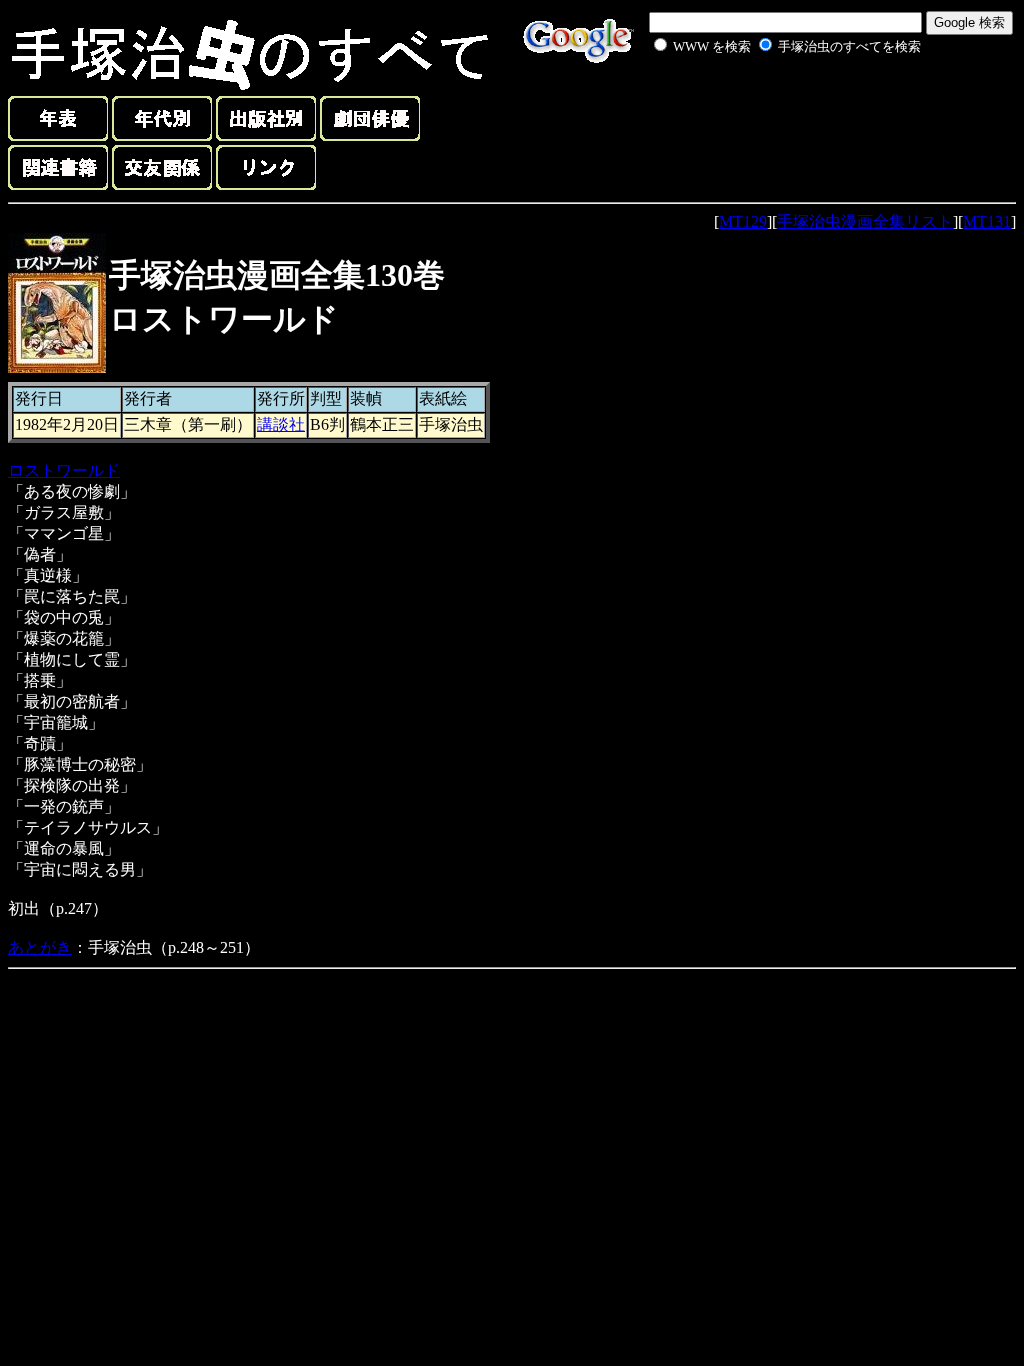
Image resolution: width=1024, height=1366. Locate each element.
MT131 (987, 221)
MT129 (743, 221)
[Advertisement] (766, 104)
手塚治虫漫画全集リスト (865, 221)
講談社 (281, 424)
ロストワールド (64, 470)
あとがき (40, 947)
